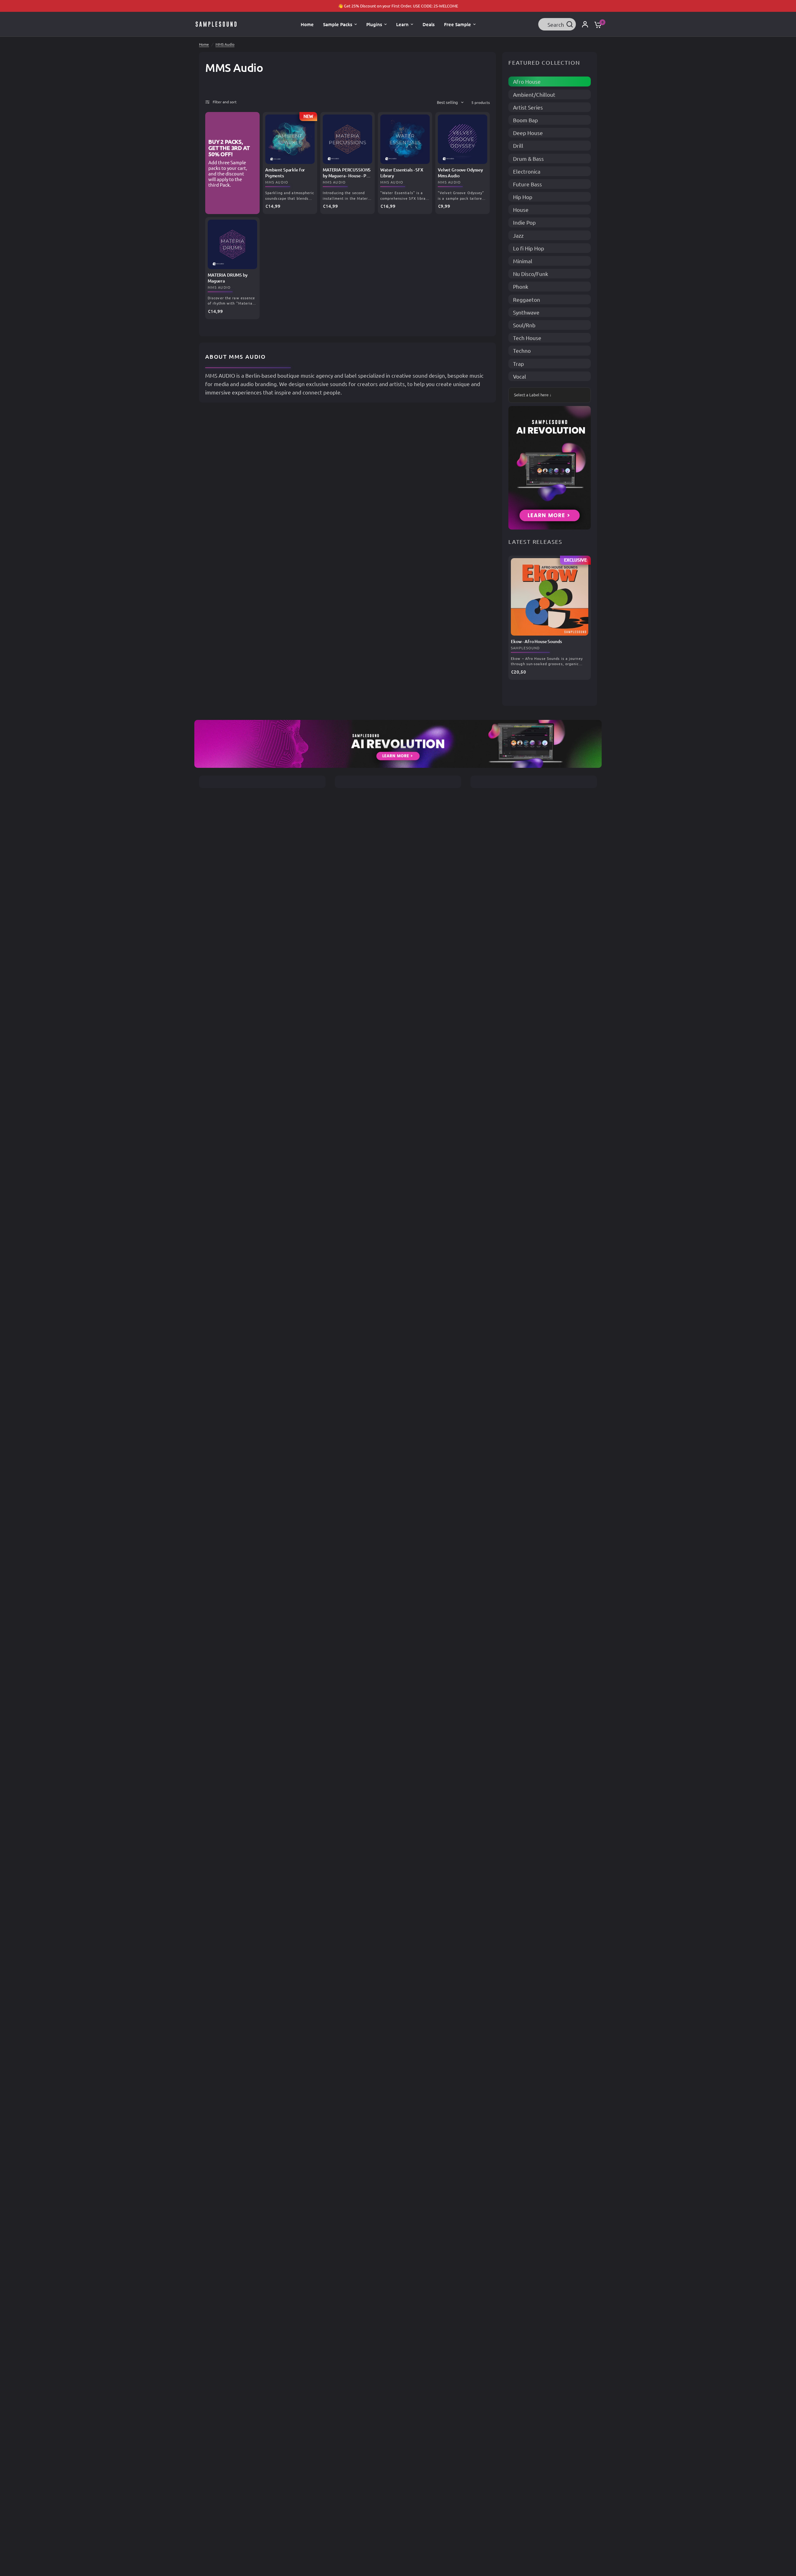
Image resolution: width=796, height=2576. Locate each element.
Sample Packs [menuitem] (338, 24)
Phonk (521, 286)
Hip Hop (523, 197)
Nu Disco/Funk (531, 274)
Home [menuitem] (307, 24)
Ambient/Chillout (534, 94)
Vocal (520, 376)
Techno (522, 350)
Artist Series (528, 107)
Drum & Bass (528, 159)
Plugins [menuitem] (374, 24)
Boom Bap (525, 120)
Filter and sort (225, 102)
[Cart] (596, 24)
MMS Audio (225, 44)
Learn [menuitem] (402, 24)
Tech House (527, 338)
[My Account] (585, 24)
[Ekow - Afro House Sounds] (550, 597)
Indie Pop (524, 222)
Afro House (527, 81)
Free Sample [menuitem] (458, 24)
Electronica (527, 171)
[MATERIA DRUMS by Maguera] (232, 244)
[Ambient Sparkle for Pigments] (290, 139)
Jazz (518, 235)
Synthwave (526, 312)
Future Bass (528, 184)
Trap (518, 364)
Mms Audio (277, 182)
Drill (518, 145)
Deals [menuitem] (429, 24)
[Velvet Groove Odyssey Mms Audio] (463, 139)
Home (204, 44)
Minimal (523, 261)
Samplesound (525, 648)
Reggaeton (527, 299)
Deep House (528, 133)
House (521, 210)
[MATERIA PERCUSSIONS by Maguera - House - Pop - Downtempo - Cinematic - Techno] (347, 139)
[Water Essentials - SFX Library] (405, 139)
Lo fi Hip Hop (529, 248)
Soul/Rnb (524, 325)
